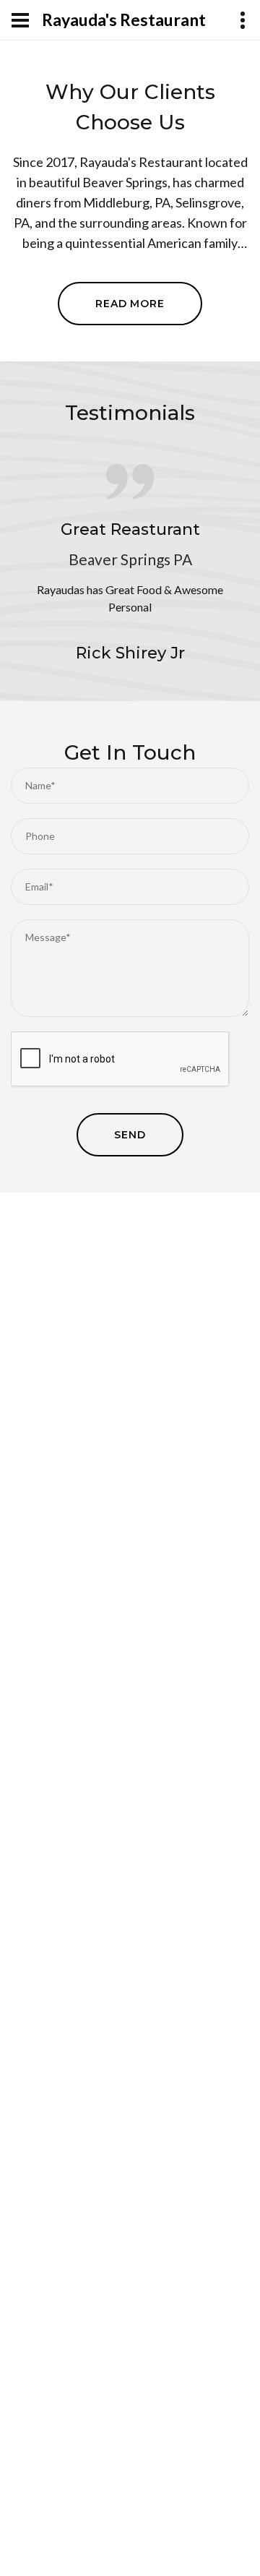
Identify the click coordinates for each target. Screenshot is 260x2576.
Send (130, 1135)
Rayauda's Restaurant (124, 20)
